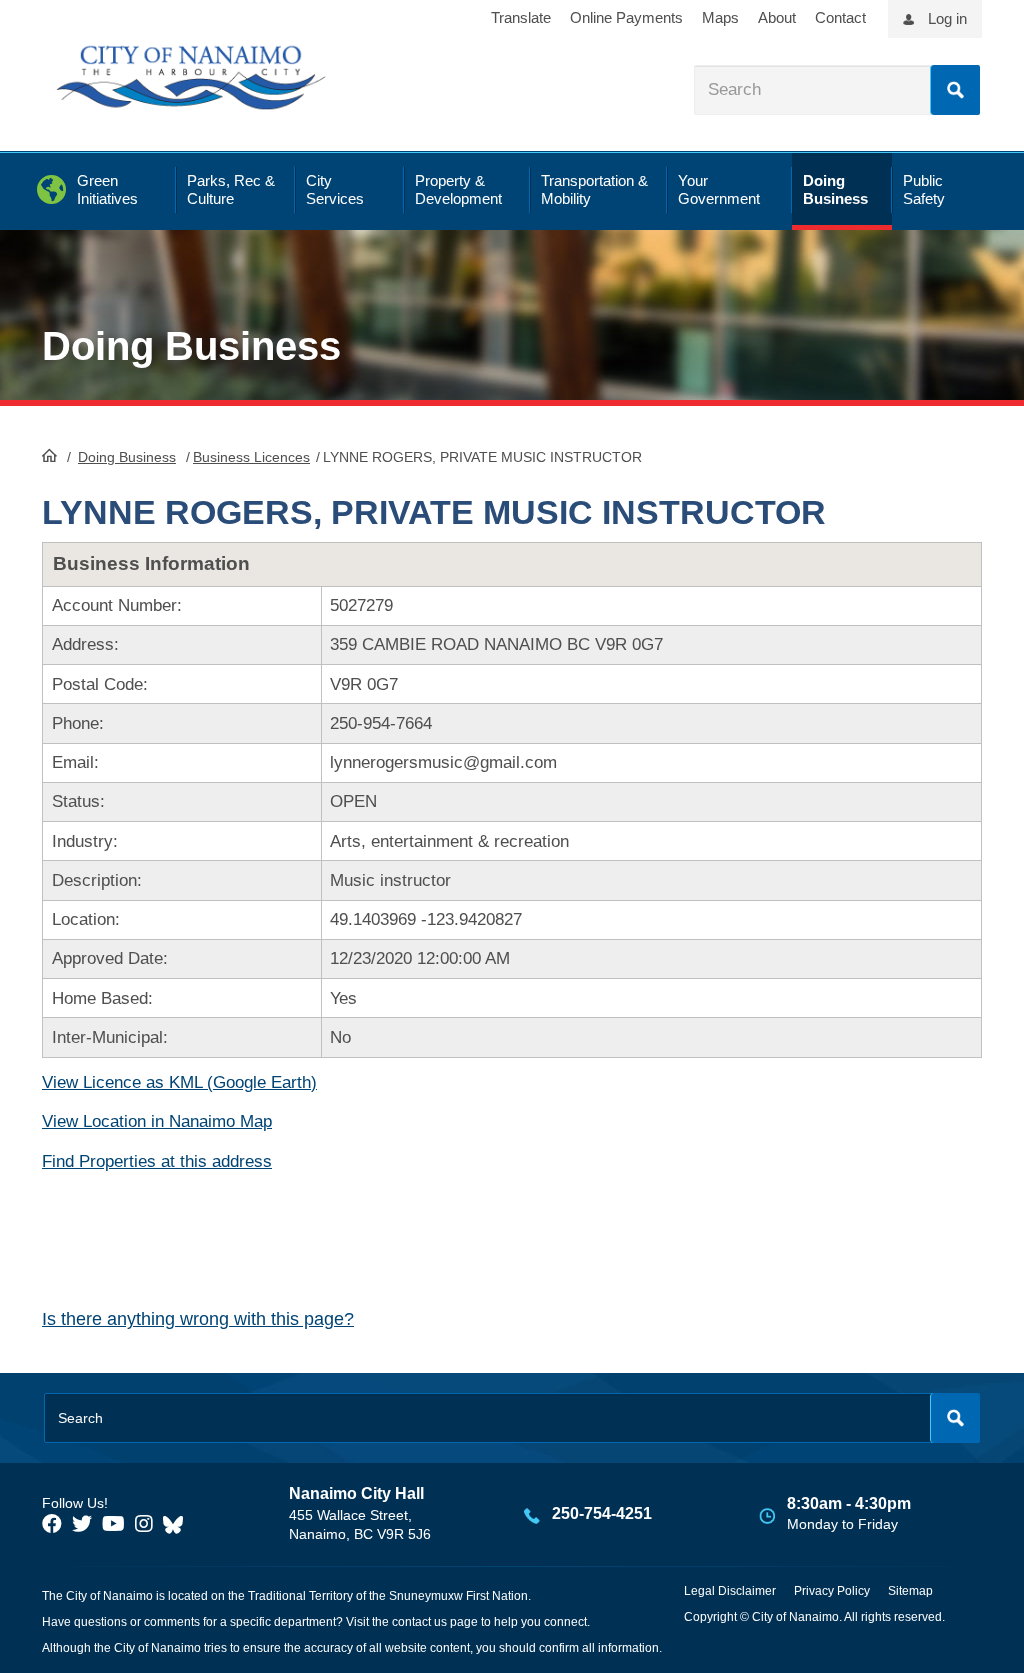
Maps (720, 17)
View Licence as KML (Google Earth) (179, 1082)
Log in (947, 18)
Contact (840, 17)
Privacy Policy (832, 1591)
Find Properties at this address (157, 1161)
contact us (419, 1622)
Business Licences (251, 457)
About (777, 17)
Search (955, 90)
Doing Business (127, 457)
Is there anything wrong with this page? (198, 1319)
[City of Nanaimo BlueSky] (178, 1524)
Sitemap (910, 1591)
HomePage (49, 455)
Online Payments (626, 17)
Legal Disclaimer (730, 1591)
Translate (521, 17)
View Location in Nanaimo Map (157, 1121)
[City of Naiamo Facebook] (52, 1524)
